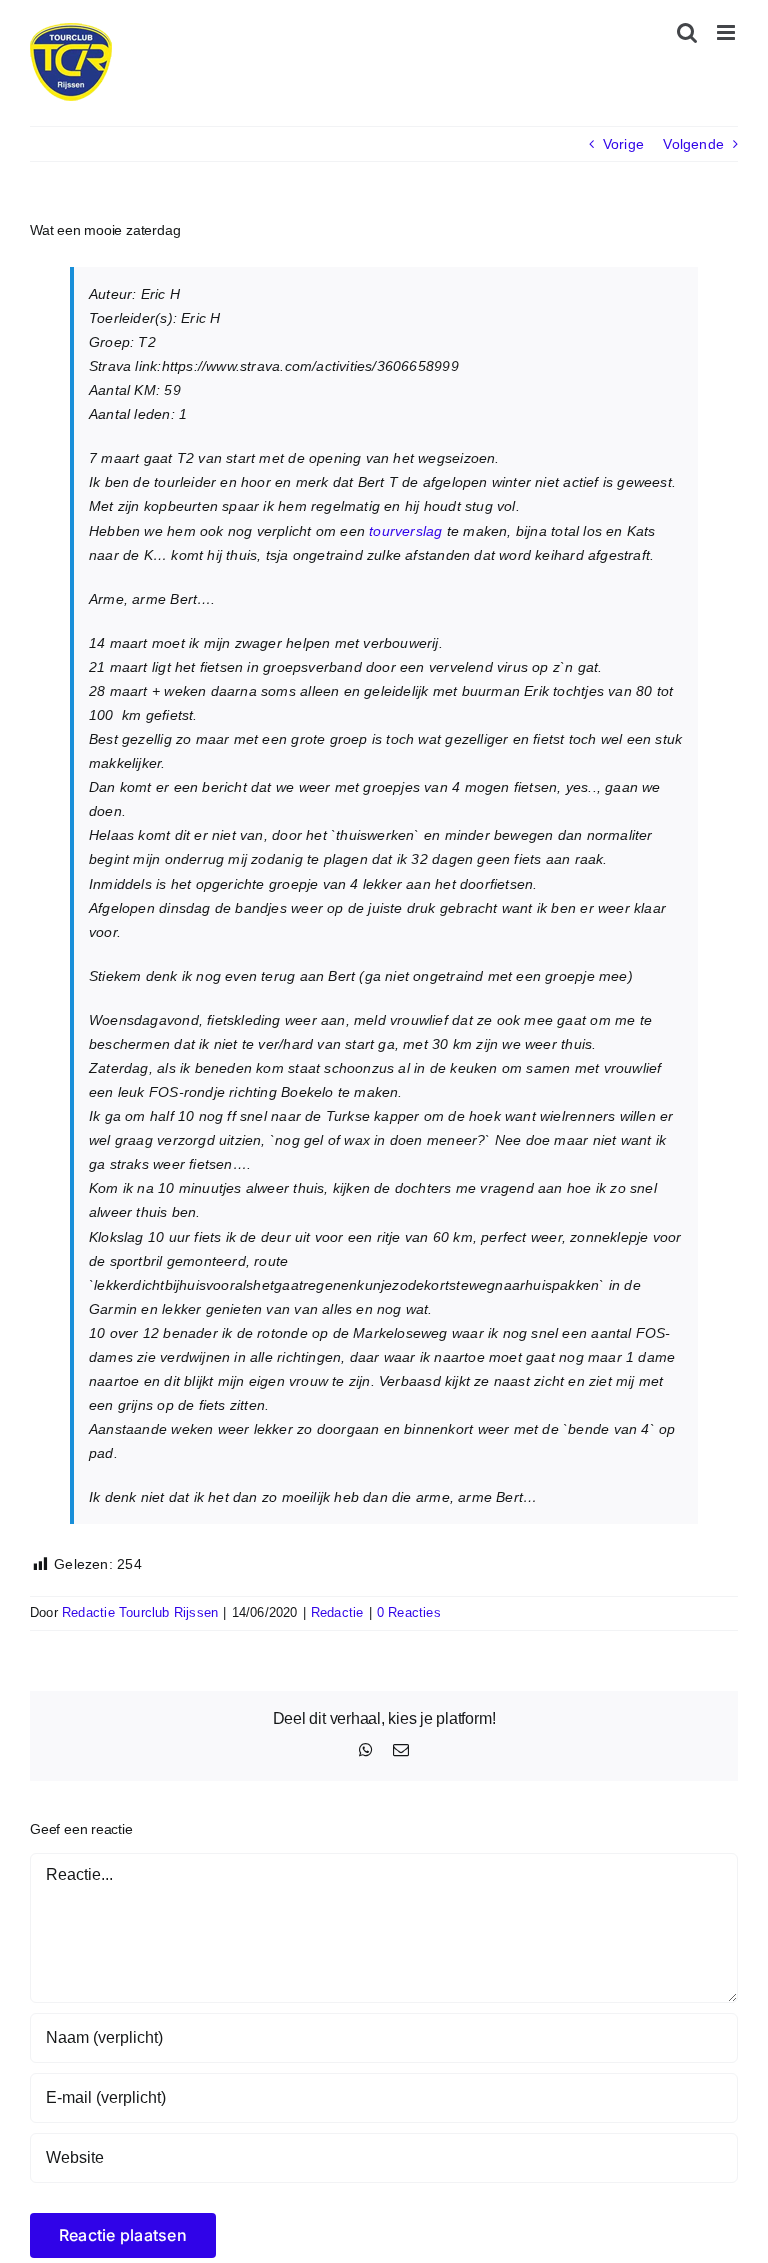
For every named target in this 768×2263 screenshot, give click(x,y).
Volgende (693, 144)
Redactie (337, 1612)
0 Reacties (409, 1612)
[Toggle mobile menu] (727, 32)
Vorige (623, 144)
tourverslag (405, 531)
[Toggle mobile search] (687, 32)
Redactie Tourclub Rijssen (140, 1612)
